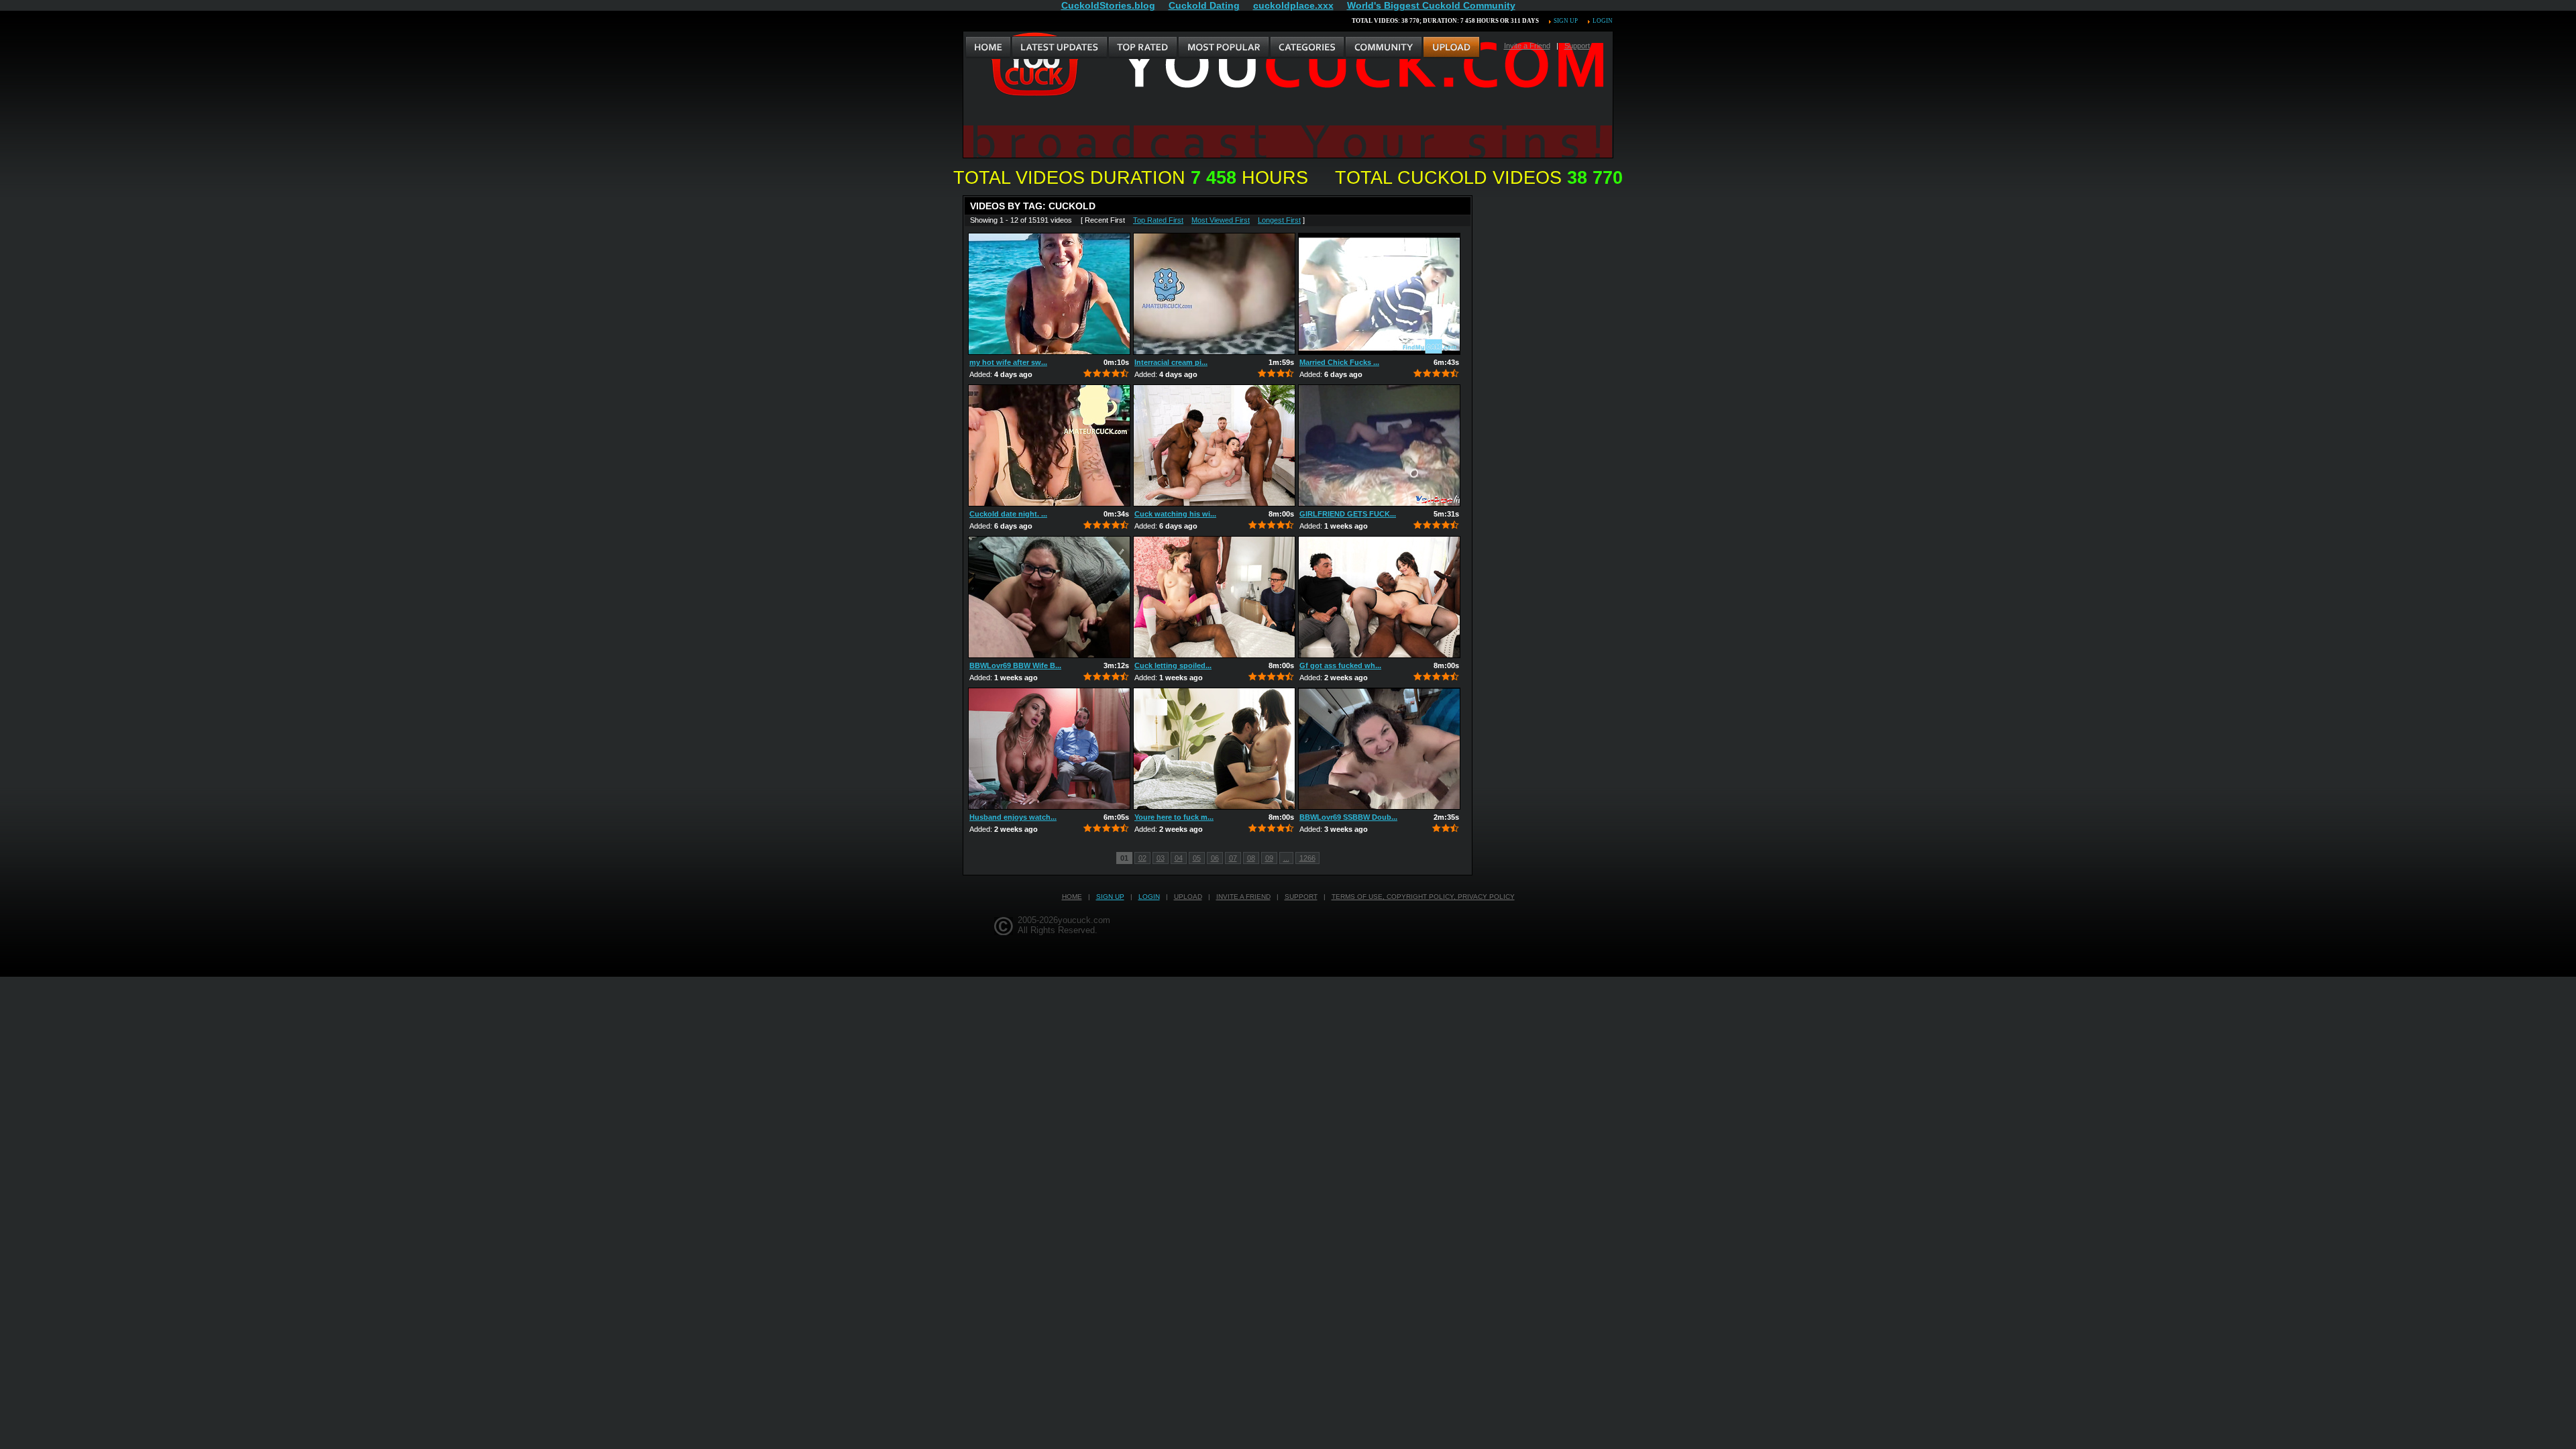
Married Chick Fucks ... (1339, 362)
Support (1577, 46)
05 (1197, 858)
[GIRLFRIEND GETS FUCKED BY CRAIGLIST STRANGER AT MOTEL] (1379, 445)
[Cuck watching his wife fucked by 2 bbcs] (1214, 445)
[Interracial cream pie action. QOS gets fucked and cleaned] (1214, 294)
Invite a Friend (1527, 46)
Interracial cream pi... (1171, 362)
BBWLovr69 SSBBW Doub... (1348, 817)
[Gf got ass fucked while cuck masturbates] (1379, 597)
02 (1142, 858)
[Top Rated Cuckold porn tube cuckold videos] (1142, 48)
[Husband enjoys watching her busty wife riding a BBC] (1049, 749)
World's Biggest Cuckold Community (1431, 5)
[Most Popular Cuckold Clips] (1223, 48)
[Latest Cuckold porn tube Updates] (1060, 48)
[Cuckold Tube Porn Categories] (1307, 48)
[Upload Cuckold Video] (1451, 48)
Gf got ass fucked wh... (1340, 665)
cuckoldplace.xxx (1293, 5)
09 (1269, 858)
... (1286, 858)
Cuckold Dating (1204, 5)
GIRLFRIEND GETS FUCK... (1348, 514)
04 (1179, 858)
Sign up (1566, 21)
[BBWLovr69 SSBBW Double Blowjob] (1379, 749)
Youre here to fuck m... (1174, 817)
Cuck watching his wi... (1175, 514)
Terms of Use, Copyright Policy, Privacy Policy (1423, 897)
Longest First (1279, 220)
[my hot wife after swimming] (1049, 294)
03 (1161, 858)
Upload (1188, 897)
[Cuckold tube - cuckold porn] (988, 48)
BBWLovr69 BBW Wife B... (1015, 665)
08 (1251, 858)
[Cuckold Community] (1383, 48)
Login (1603, 21)
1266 (1307, 858)
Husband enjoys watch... (1013, 817)
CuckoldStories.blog (1108, 5)
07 (1233, 858)
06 (1215, 858)
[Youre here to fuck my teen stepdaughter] (1214, 749)
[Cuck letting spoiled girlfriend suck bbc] (1214, 597)
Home (1072, 897)
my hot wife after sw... (1008, 362)
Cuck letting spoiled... (1173, 665)
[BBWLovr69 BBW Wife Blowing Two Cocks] (1049, 597)
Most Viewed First (1221, 220)
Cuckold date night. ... (1008, 514)
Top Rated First (1158, 220)
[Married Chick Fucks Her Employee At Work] (1379, 294)
